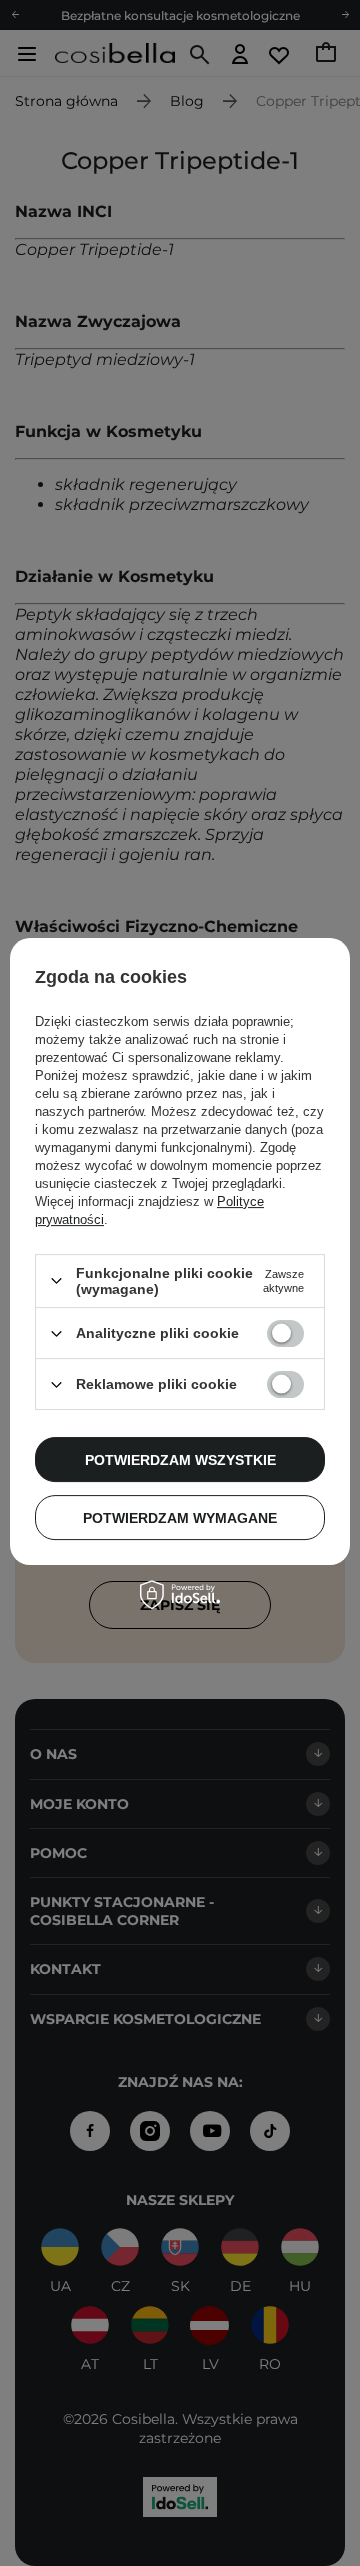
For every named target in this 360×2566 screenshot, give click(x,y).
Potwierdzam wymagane (180, 1518)
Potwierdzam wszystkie (180, 1460)
